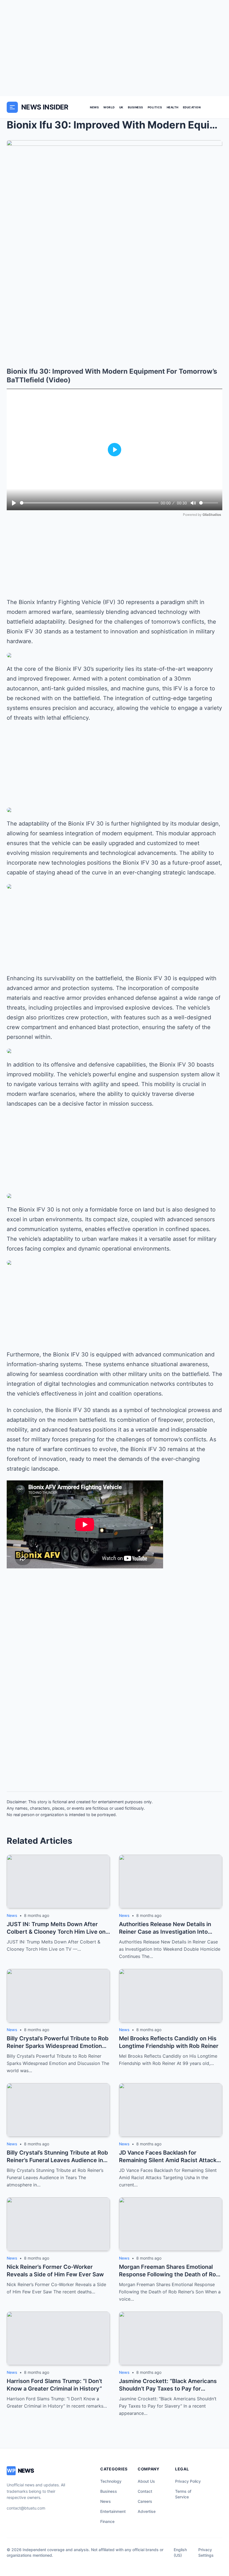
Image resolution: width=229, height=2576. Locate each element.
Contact (145, 2491)
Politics (155, 107)
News (94, 107)
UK (121, 107)
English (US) (180, 2552)
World (109, 107)
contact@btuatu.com (26, 2508)
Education (192, 107)
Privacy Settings (206, 2552)
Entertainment (113, 2511)
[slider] (89, 503)
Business (136, 107)
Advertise (147, 2511)
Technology (111, 2481)
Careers (145, 2501)
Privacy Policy (188, 2481)
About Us (146, 2481)
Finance (107, 2521)
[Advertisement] (115, 48)
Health (173, 107)
